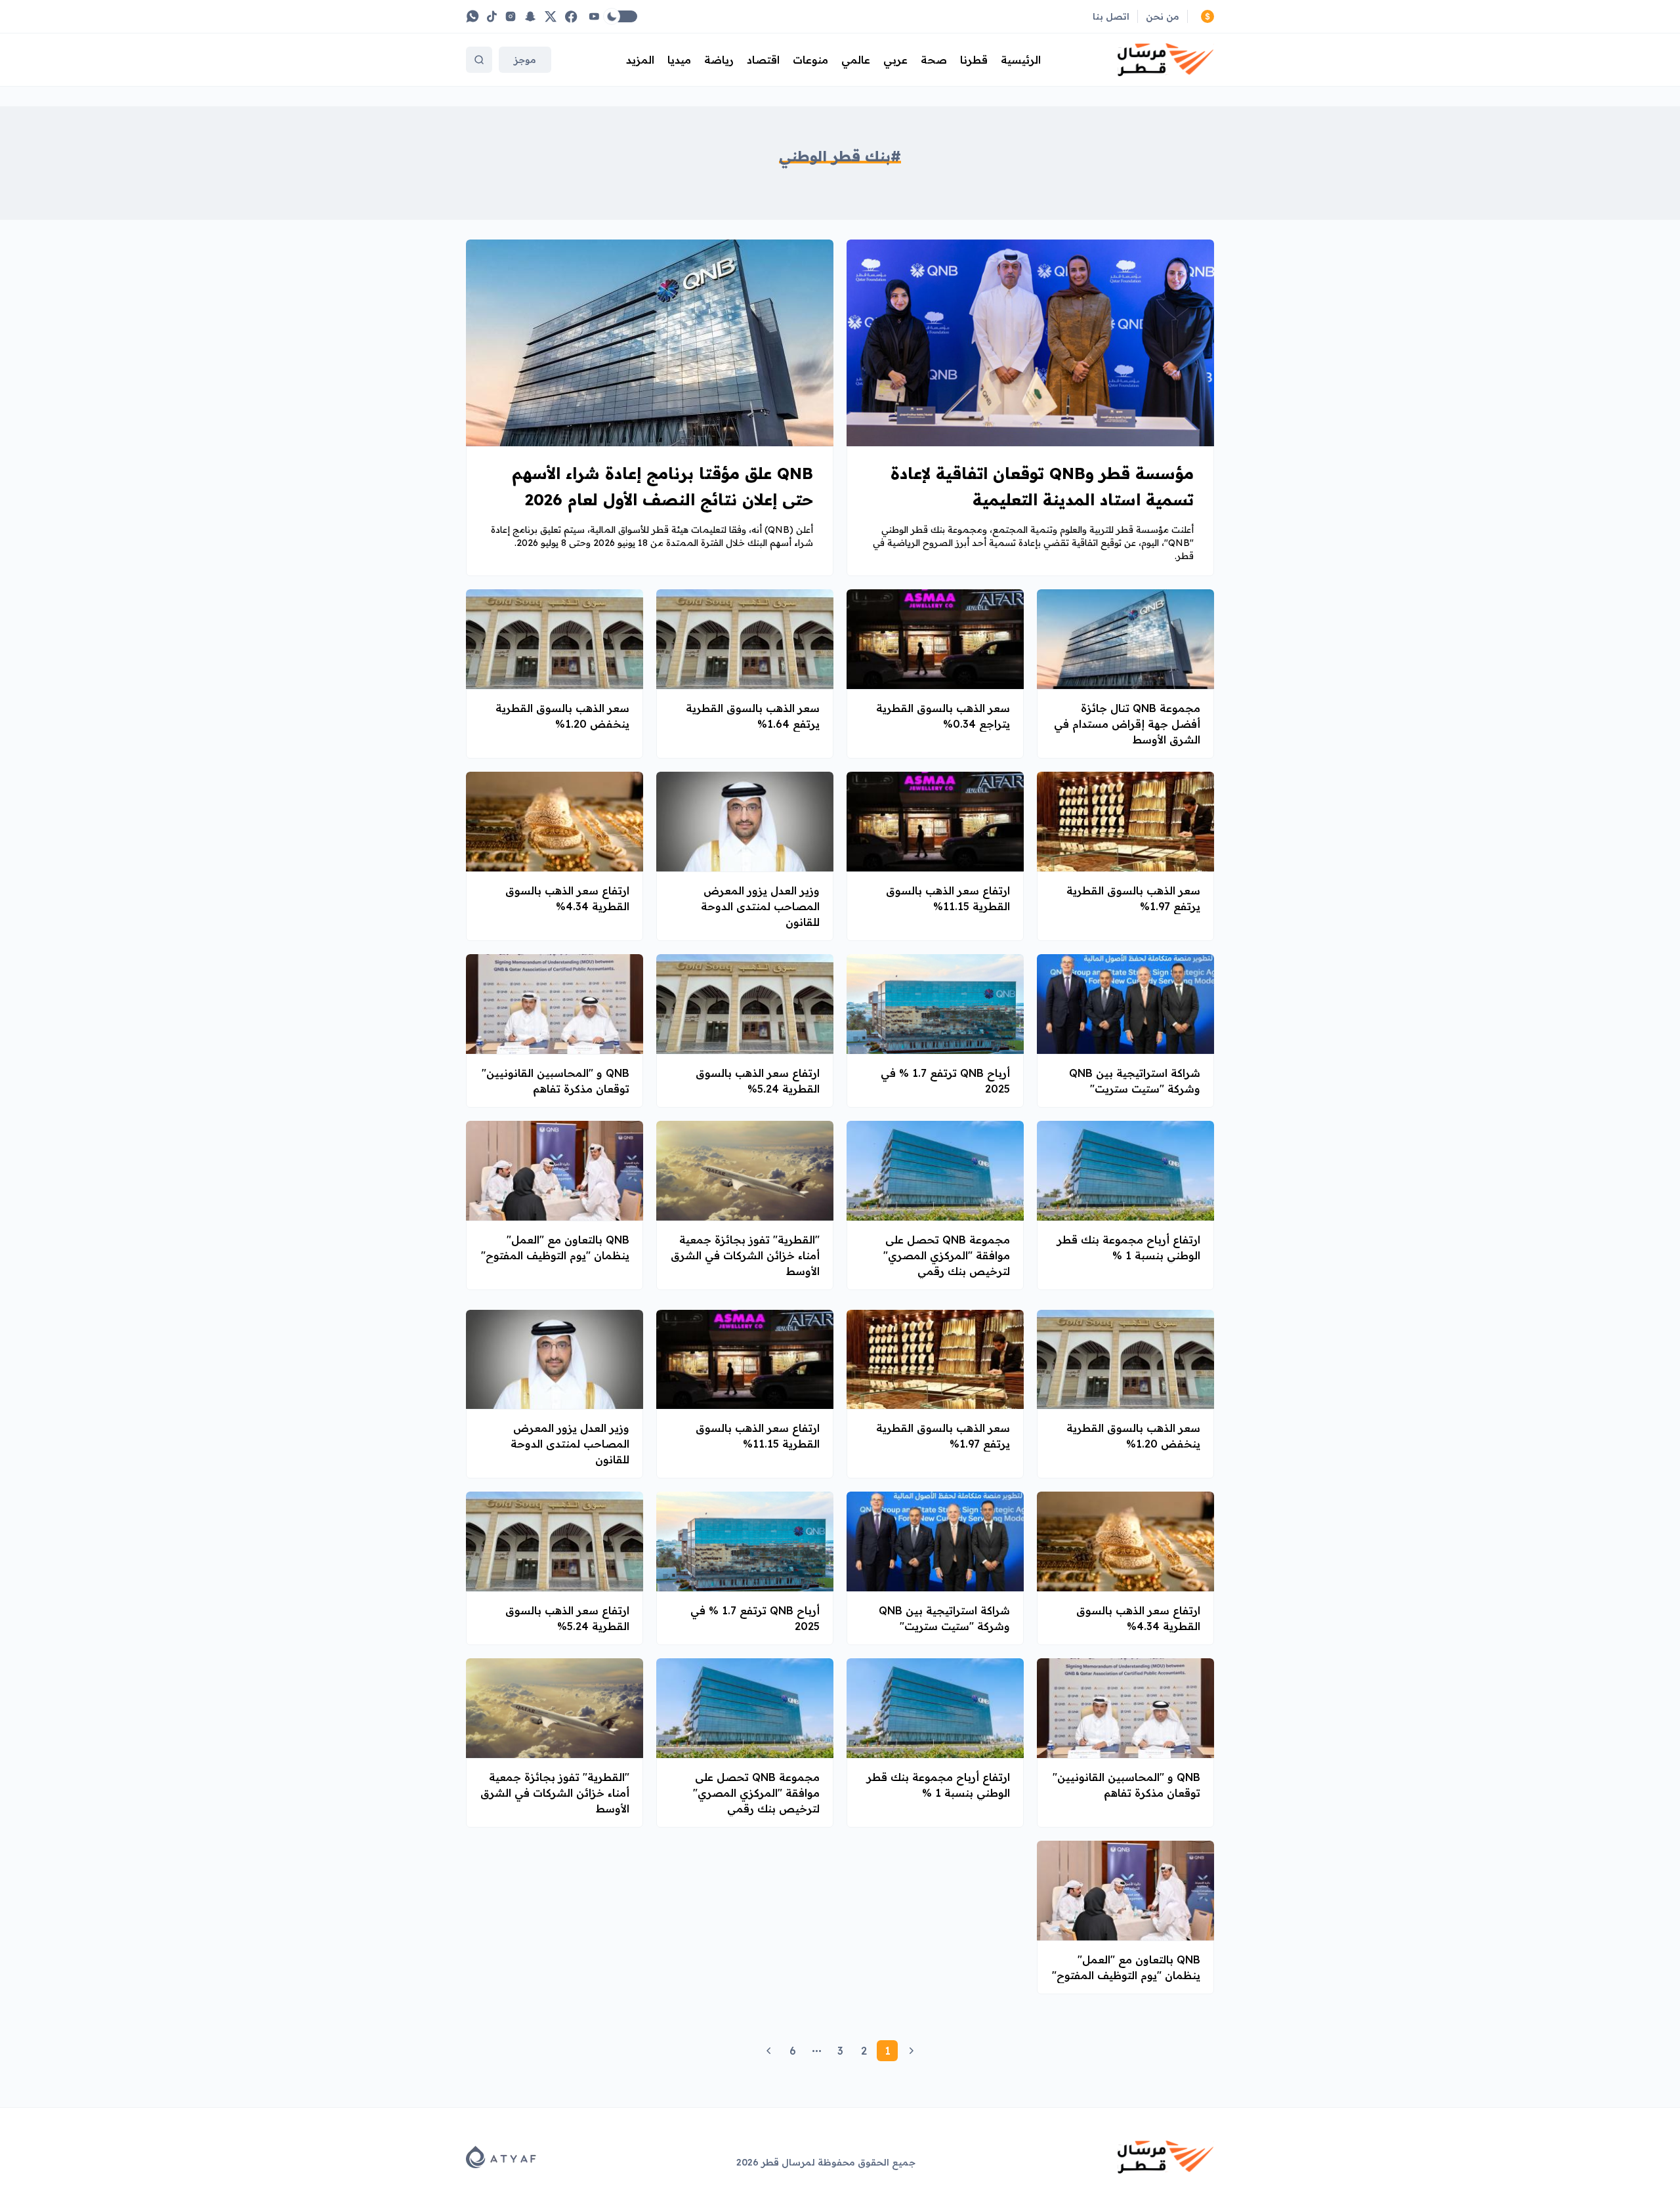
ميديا (679, 60)
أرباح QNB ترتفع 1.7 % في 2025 (945, 1081)
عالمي (856, 60)
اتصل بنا (1111, 16)
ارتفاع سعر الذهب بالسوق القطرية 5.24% (758, 1081)
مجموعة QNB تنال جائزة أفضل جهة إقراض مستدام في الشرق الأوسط (1127, 724)
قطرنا (974, 60)
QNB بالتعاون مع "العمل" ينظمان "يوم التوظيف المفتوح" (555, 1247)
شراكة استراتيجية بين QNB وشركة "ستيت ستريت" (1135, 1081)
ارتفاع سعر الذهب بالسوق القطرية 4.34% (567, 898)
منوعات (810, 60)
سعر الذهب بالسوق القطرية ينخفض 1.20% (562, 716)
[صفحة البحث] (479, 60)
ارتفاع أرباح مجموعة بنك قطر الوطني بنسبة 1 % (1129, 1247)
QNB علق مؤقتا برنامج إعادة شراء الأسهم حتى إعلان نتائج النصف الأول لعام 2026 (662, 486)
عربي (895, 60)
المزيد (640, 60)
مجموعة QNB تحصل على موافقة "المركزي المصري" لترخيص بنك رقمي (947, 1255)
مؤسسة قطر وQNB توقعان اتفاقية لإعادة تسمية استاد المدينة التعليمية (1042, 486)
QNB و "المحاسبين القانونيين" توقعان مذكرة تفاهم (556, 1081)
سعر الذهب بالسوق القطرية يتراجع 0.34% (943, 716)
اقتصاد (763, 60)
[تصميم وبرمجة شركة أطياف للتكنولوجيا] (501, 2157)
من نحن (1163, 16)
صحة (934, 60)
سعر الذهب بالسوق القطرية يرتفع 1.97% (1133, 898)
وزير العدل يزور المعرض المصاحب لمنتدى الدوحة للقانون (760, 906)
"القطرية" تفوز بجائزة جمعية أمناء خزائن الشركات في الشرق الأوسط (745, 1255)
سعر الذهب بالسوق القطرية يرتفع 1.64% (753, 716)
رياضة (719, 60)
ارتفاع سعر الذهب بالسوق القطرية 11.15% (948, 898)
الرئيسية (1021, 60)
